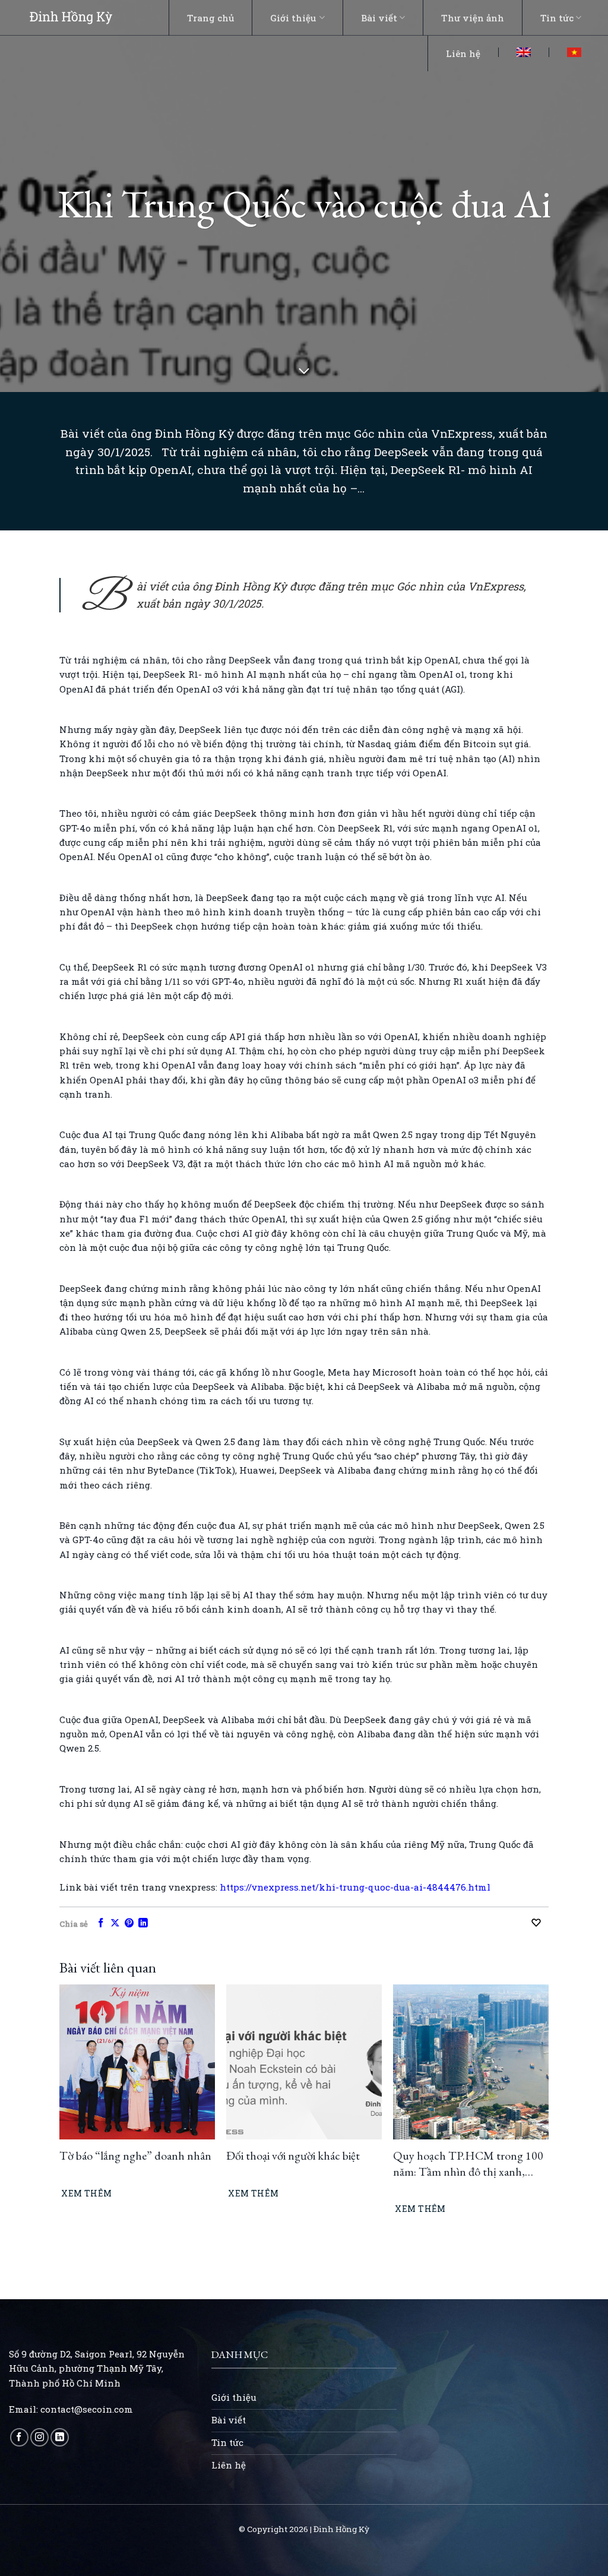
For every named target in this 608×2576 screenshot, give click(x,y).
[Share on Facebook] (101, 1924)
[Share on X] (115, 1924)
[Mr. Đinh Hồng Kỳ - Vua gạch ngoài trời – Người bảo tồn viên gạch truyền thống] (71, 17)
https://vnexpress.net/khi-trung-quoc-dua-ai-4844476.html (355, 1887)
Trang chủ (210, 18)
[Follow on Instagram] (39, 2437)
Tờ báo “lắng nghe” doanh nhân (135, 2155)
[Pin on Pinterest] (129, 1924)
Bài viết (379, 18)
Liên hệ (463, 53)
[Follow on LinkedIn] (60, 2437)
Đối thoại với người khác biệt (293, 2155)
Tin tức (557, 18)
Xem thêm (86, 2193)
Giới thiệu (293, 18)
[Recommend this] (539, 1923)
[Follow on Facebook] (19, 2437)
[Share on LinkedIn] (143, 1924)
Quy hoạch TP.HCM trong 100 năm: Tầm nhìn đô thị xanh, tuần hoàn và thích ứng (468, 2163)
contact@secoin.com (87, 2409)
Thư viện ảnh (473, 18)
